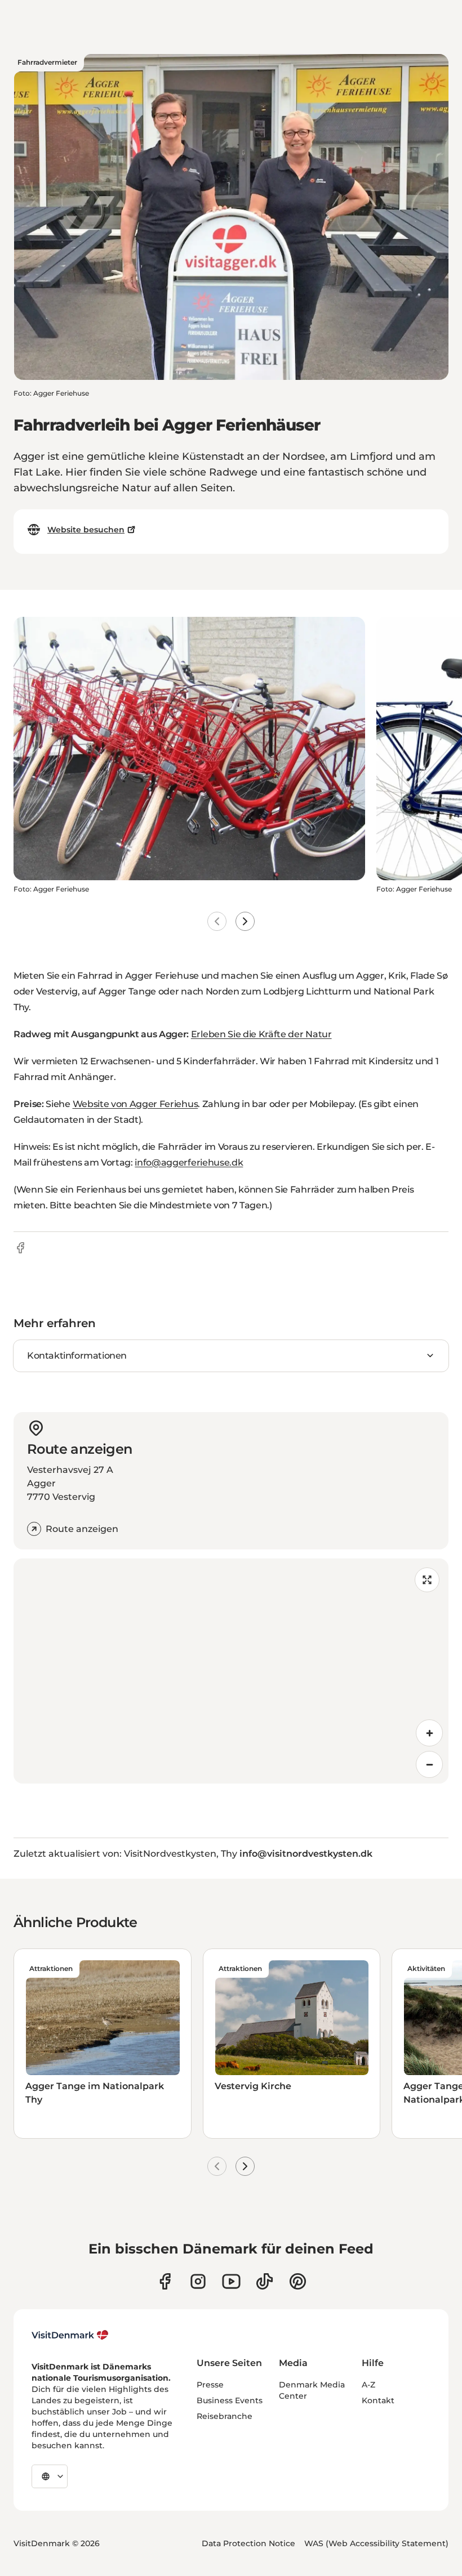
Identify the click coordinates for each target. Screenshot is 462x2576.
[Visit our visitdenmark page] (231, 2281)
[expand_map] (427, 1580)
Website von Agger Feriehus (136, 1104)
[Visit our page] (198, 2281)
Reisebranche (225, 2416)
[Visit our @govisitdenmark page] (265, 2281)
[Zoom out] (429, 1764)
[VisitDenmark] (70, 2335)
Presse (210, 2385)
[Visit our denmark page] (165, 2281)
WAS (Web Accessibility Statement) (376, 2543)
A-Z (368, 2385)
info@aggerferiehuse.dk (189, 1162)
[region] (231, 1671)
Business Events (230, 2400)
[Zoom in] (429, 1733)
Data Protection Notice (248, 2543)
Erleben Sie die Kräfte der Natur (261, 1034)
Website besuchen (86, 530)
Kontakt (378, 2400)
